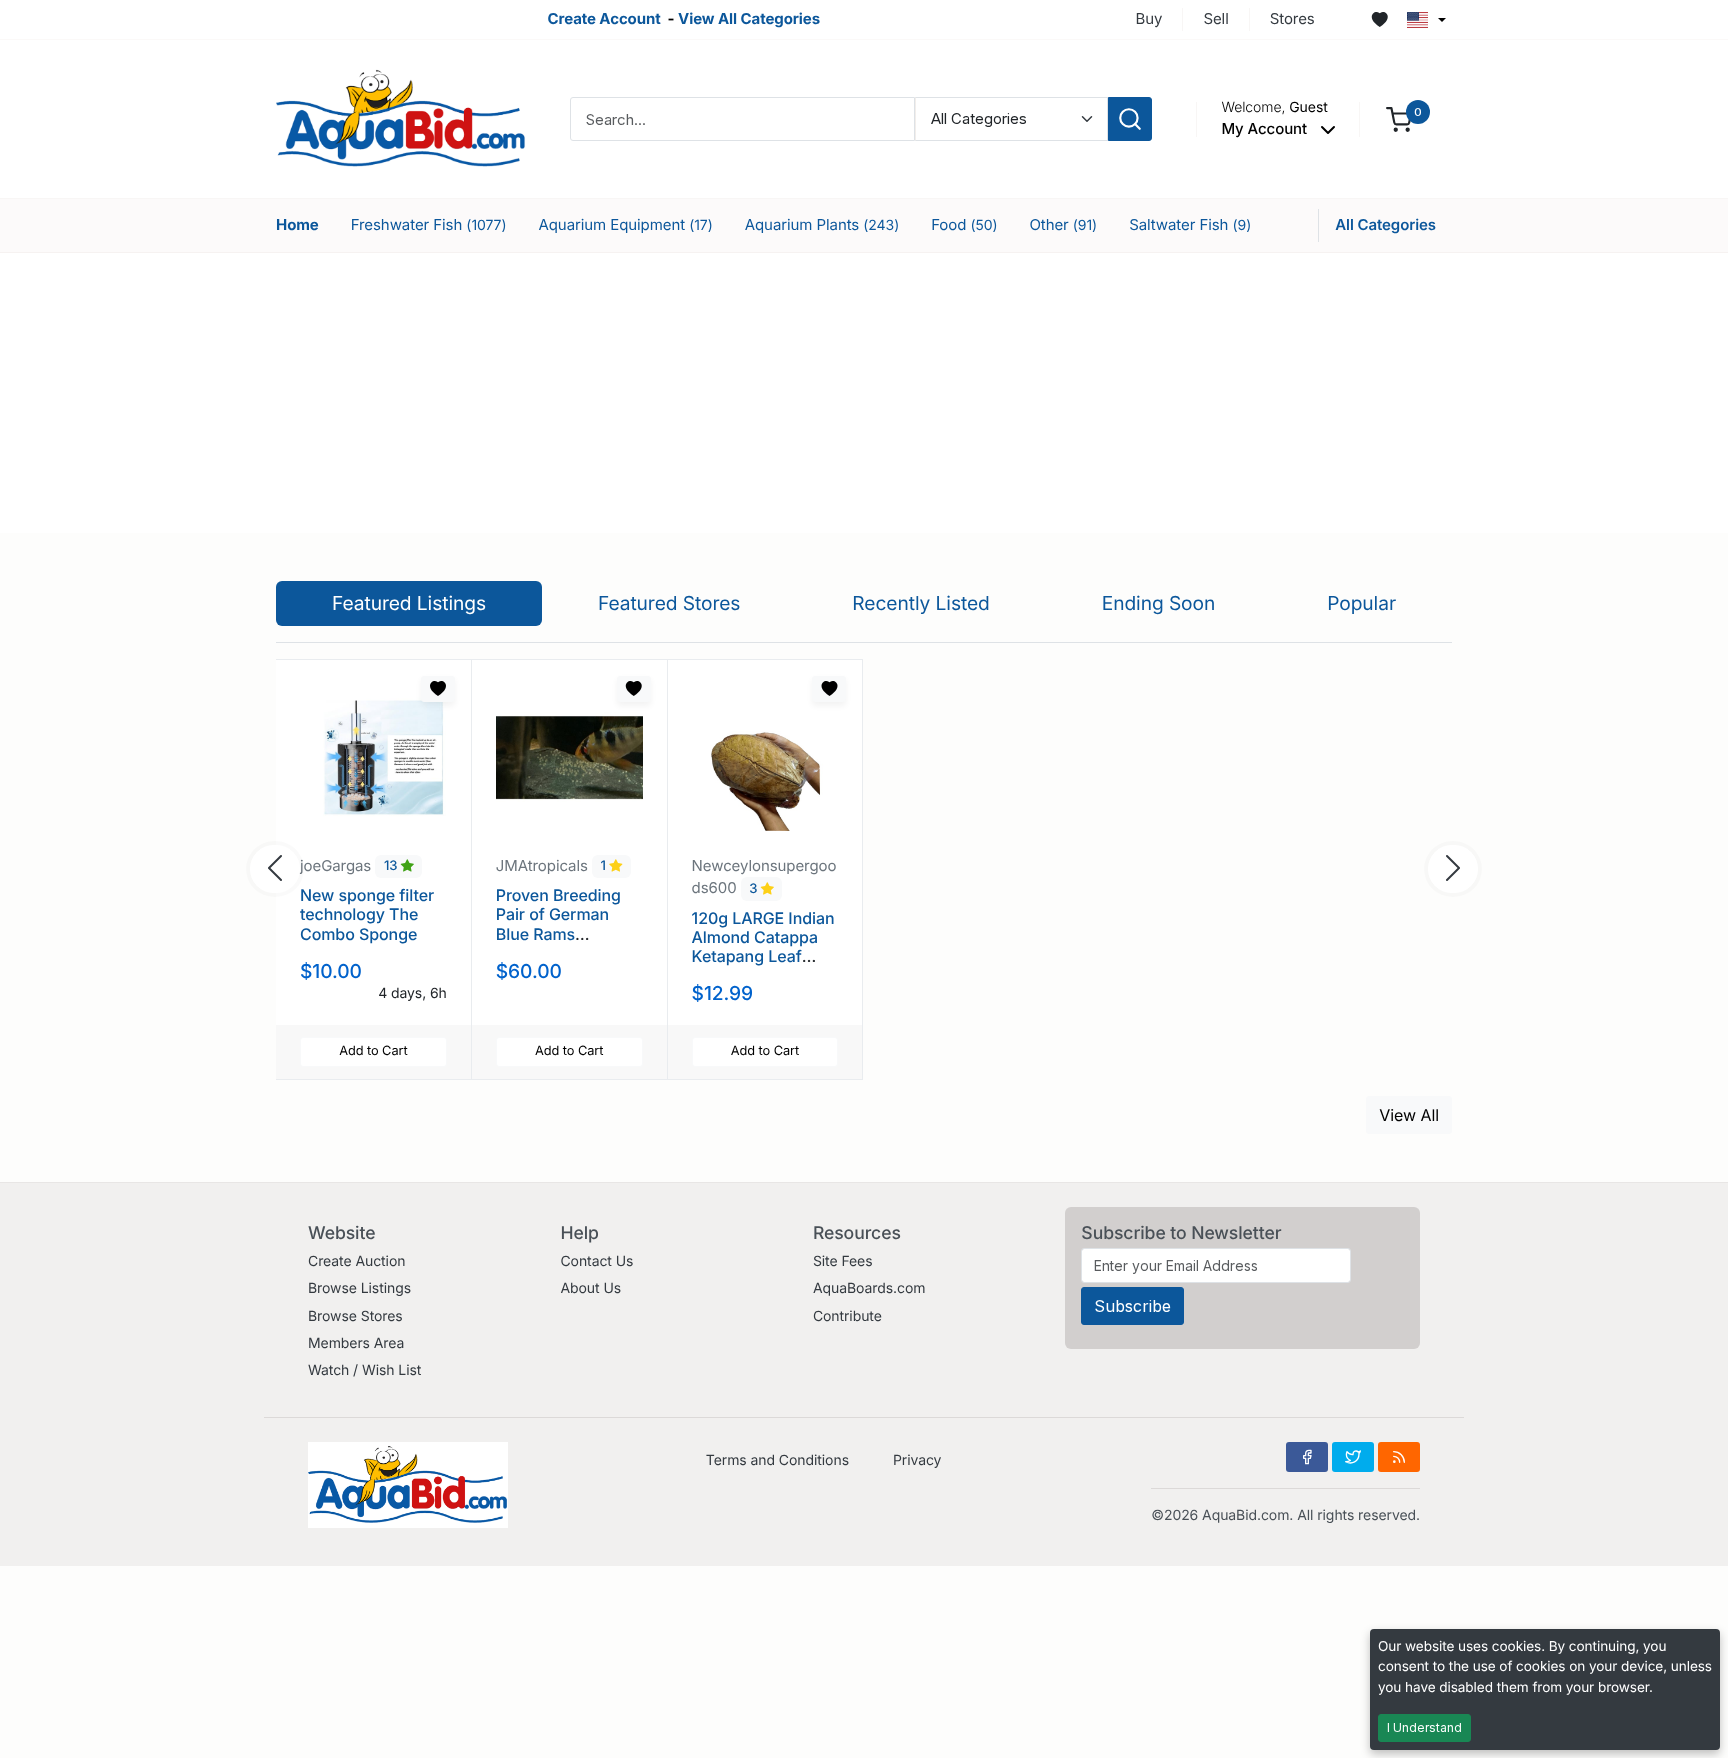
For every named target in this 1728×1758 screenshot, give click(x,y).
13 (392, 867)
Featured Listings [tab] (409, 603)
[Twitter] (1353, 1457)
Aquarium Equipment (625, 224)
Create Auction (356, 1261)
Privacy (917, 1460)
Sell (1215, 18)
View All (1409, 1115)
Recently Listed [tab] (920, 603)
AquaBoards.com (869, 1288)
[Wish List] (1380, 20)
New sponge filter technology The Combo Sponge (367, 914)
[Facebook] (1307, 1457)
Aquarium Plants (822, 224)
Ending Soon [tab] (1159, 603)
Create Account (603, 18)
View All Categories (749, 18)
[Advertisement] (864, 393)
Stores (1292, 18)
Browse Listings (359, 1288)
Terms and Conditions (777, 1460)
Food (964, 224)
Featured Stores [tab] (669, 603)
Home (297, 224)
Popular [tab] (1361, 603)
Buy (1149, 18)
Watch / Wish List (364, 1370)
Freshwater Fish (429, 224)
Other (1063, 224)
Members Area (356, 1343)
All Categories (1385, 224)
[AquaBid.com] (401, 117)
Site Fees (843, 1261)
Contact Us (596, 1261)
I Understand (1424, 1727)
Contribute (847, 1316)
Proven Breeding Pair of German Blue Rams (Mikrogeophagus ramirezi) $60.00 (563, 933)
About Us (590, 1288)
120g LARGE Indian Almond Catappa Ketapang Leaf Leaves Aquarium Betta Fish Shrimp (763, 956)
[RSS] (1399, 1457)
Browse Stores (355, 1316)
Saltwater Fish (1190, 224)
